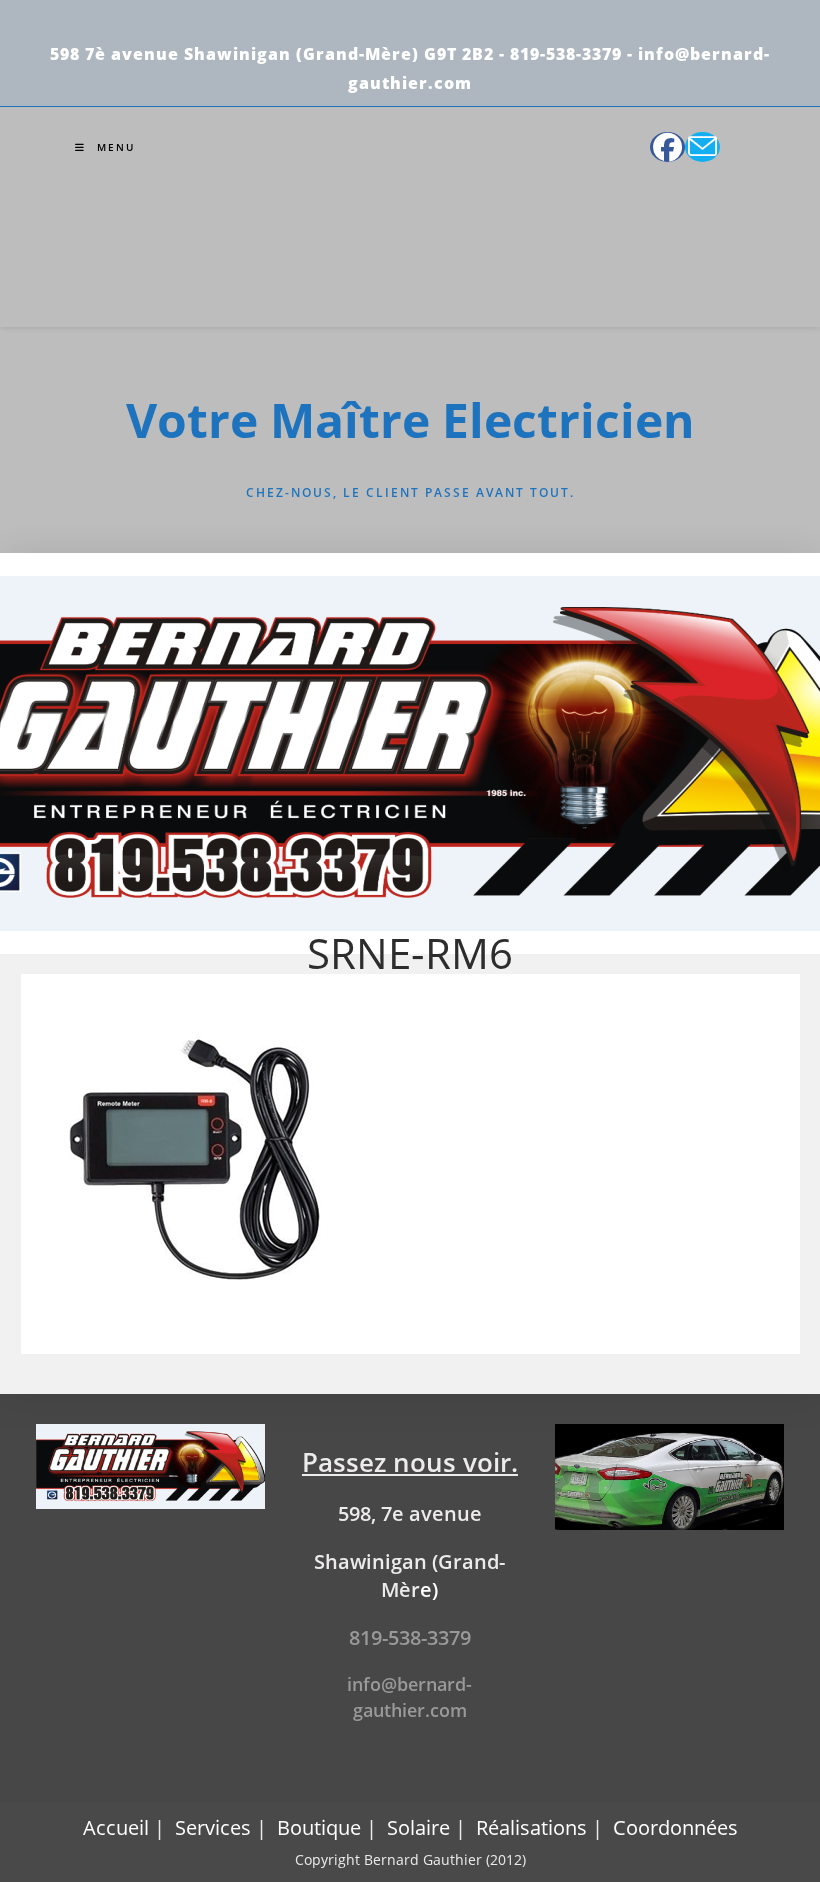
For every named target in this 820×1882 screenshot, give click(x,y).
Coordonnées (675, 1827)
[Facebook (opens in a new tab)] (667, 147)
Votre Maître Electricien (410, 419)
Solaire (418, 1827)
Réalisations (531, 1827)
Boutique (319, 1827)
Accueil (116, 1827)
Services (213, 1827)
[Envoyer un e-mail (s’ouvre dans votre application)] (702, 147)
